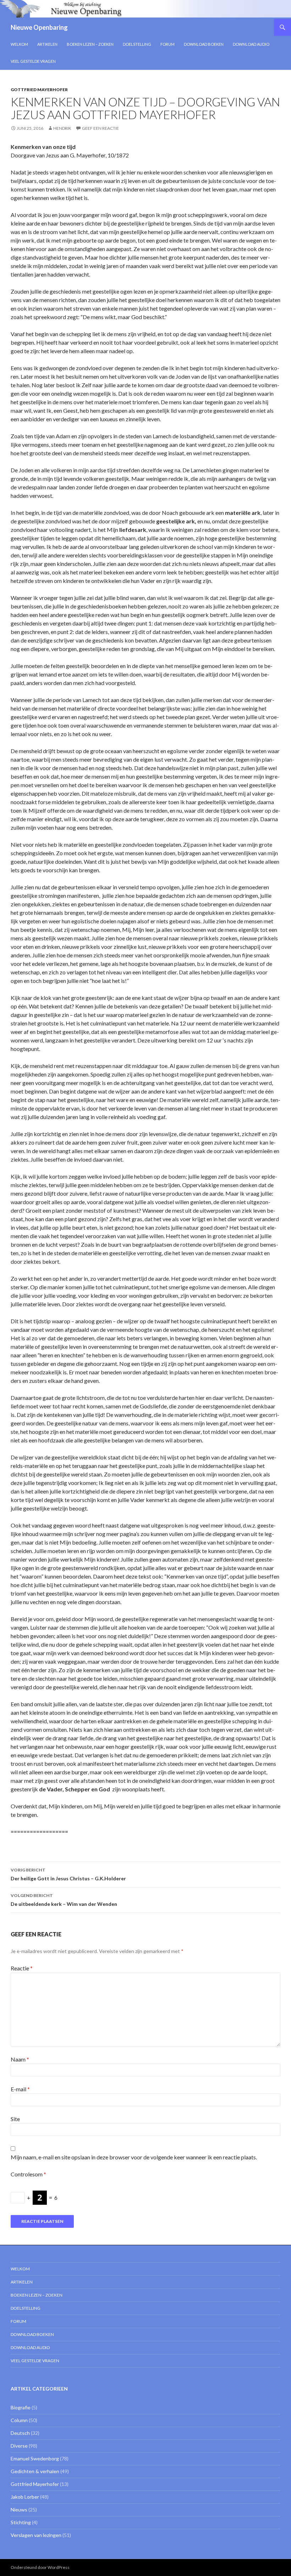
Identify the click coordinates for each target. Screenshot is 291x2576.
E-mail (20, 2089)
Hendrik (62, 128)
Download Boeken (204, 44)
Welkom (19, 44)
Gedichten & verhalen (35, 2471)
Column (19, 2420)
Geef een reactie (100, 128)
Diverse (19, 2446)
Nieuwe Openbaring (39, 27)
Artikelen (47, 44)
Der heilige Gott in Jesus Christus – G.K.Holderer (68, 1874)
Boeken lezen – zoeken (90, 44)
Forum (168, 44)
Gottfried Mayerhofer (39, 90)
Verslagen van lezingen (36, 2535)
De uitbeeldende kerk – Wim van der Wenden (64, 1900)
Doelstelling (137, 44)
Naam (20, 2059)
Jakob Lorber (25, 2497)
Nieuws (19, 2510)
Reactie (22, 1968)
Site (15, 2119)
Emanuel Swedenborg (35, 2458)
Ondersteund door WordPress (40, 2567)
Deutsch (20, 2433)
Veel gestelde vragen (33, 61)
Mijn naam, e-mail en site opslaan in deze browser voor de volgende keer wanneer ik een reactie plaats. (134, 2157)
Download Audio (251, 44)
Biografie (21, 2407)
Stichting (21, 2522)
